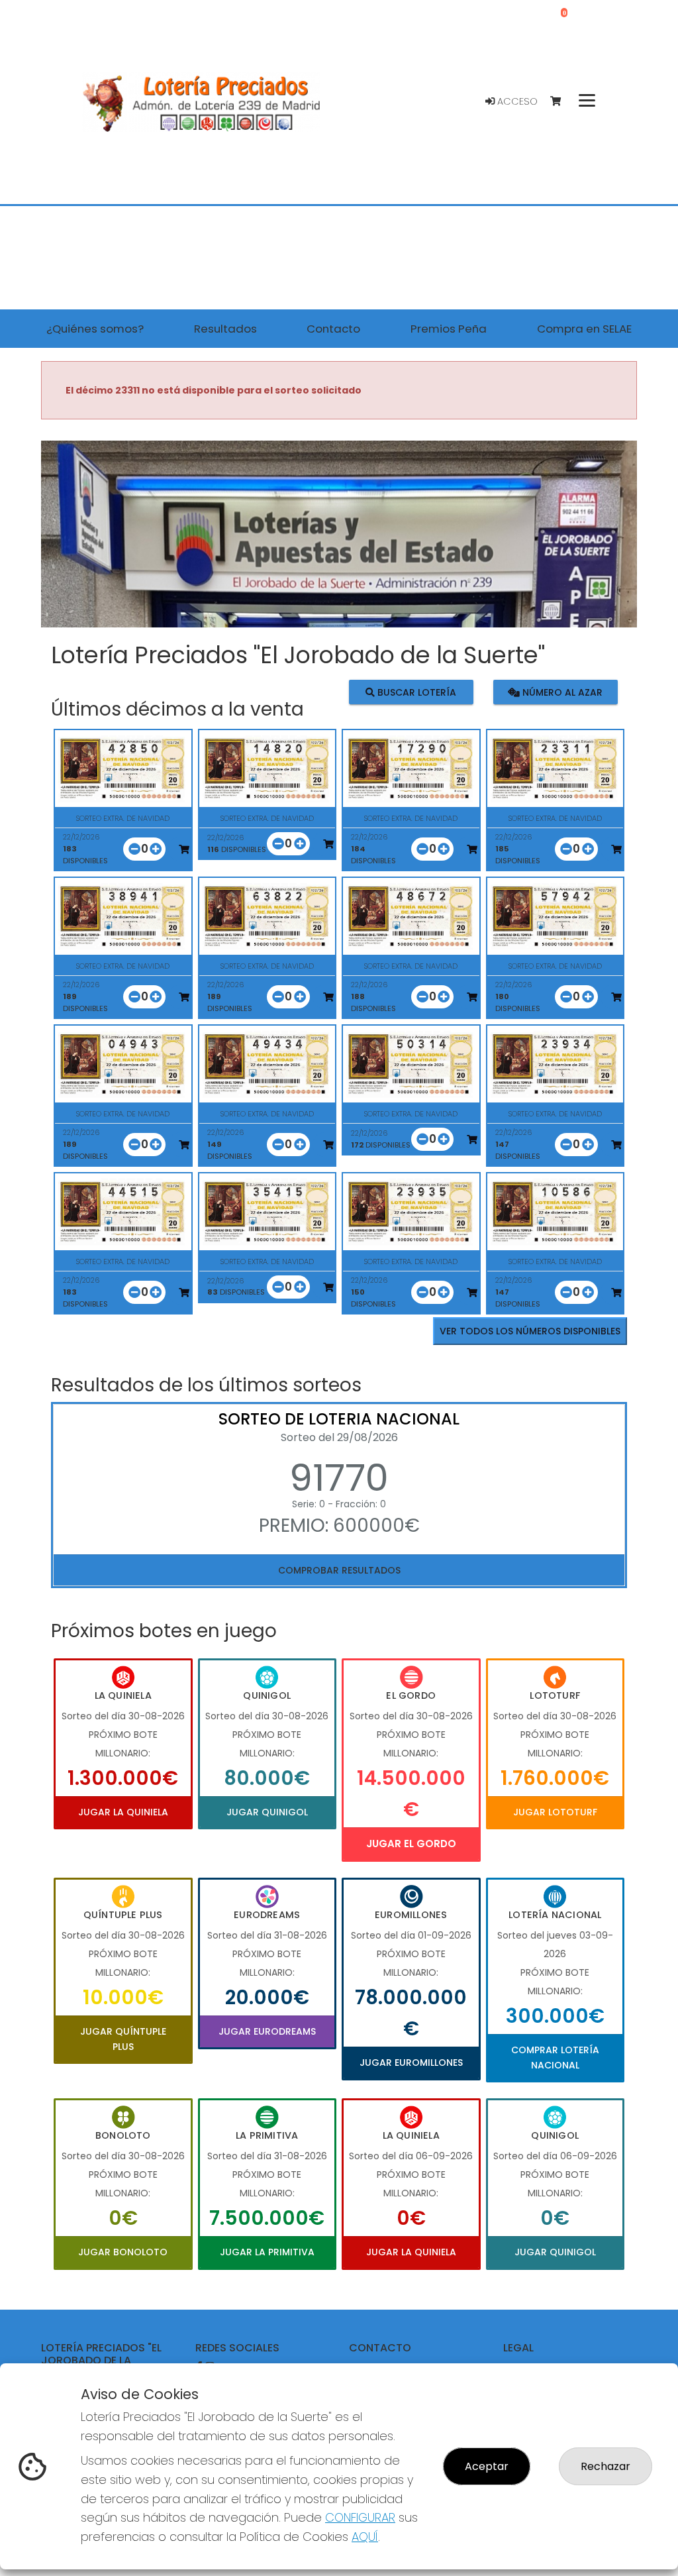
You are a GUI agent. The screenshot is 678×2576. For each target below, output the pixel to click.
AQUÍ (365, 2537)
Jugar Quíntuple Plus (123, 2039)
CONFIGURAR (360, 2517)
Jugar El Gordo (411, 1844)
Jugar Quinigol (267, 1812)
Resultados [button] (225, 329)
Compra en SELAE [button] (584, 329)
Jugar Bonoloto (123, 2252)
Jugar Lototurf (555, 1812)
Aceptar (487, 2466)
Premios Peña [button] (449, 329)
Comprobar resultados (339, 1570)
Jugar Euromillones (411, 2063)
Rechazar (605, 2466)
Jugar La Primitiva (267, 2252)
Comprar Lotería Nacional (555, 2057)
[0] (562, 102)
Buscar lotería (415, 692)
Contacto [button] (333, 329)
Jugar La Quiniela (123, 1812)
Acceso (516, 101)
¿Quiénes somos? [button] (95, 329)
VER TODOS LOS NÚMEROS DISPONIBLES (530, 1331)
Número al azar (561, 692)
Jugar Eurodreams (267, 2031)
